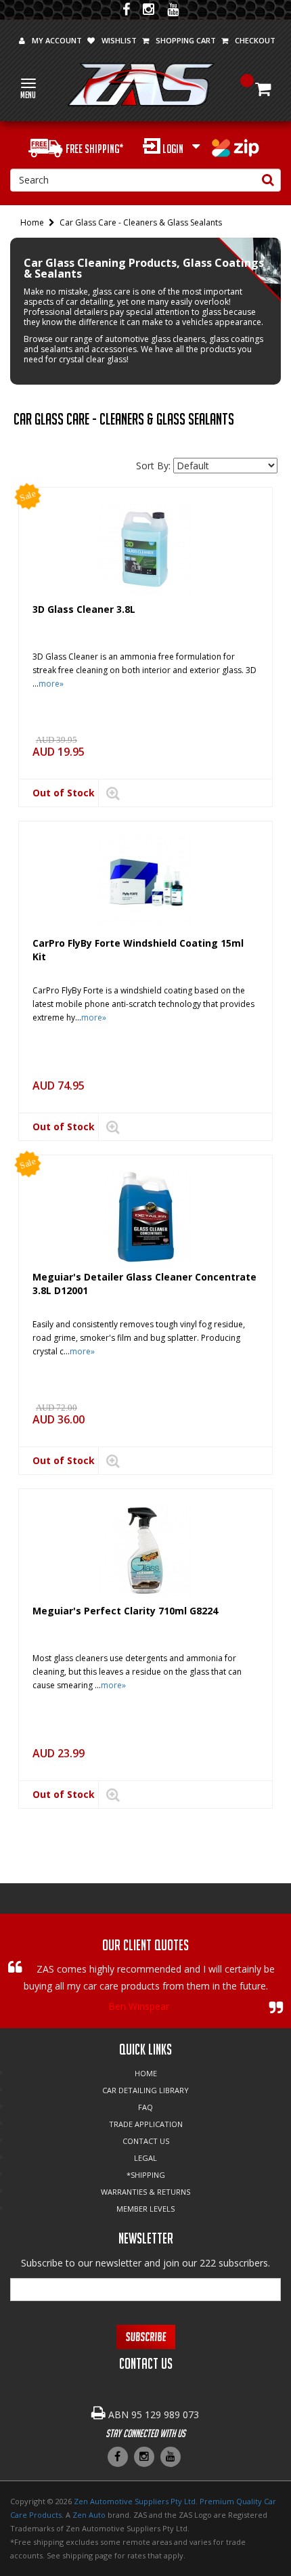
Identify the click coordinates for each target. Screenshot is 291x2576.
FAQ (145, 2107)
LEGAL (145, 2158)
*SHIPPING (146, 2175)
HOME (146, 2073)
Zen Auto (89, 2515)
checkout (255, 40)
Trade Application (146, 2124)
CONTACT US (146, 2141)
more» (51, 684)
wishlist (119, 40)
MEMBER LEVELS (145, 2209)
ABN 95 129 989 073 (154, 2414)
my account (57, 40)
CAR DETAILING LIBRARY (145, 2090)
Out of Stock (64, 793)
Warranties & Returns (145, 2192)
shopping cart (186, 40)
